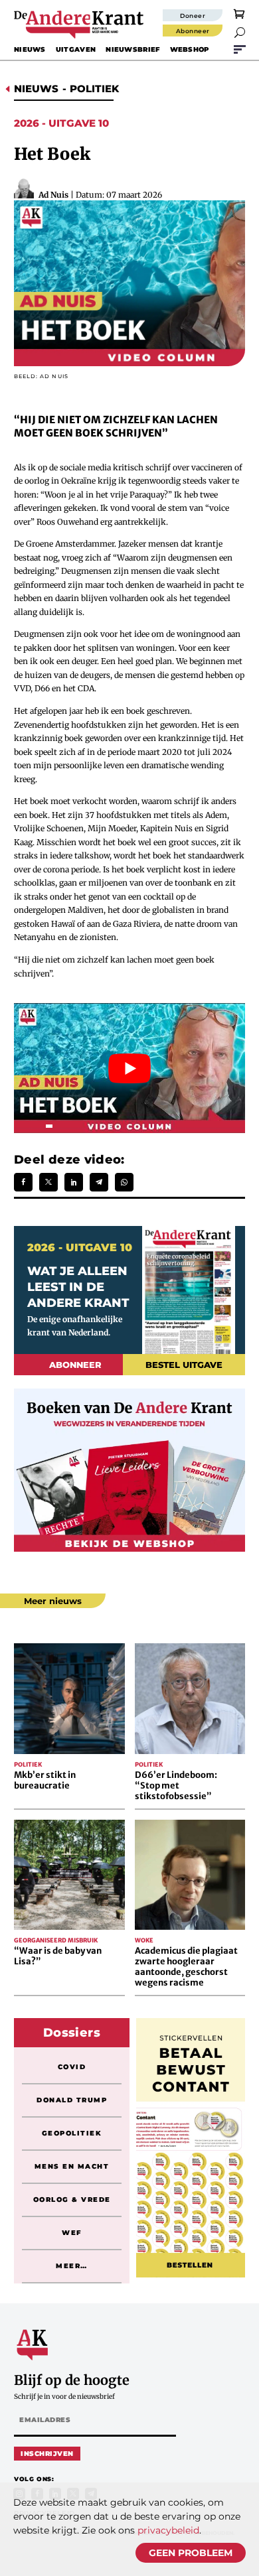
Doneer (193, 16)
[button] (240, 33)
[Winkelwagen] (239, 13)
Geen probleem (191, 2553)
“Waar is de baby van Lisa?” (58, 1956)
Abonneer (193, 31)
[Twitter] (48, 1182)
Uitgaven (76, 49)
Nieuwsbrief (132, 49)
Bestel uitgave (184, 1365)
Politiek (94, 89)
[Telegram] (99, 1182)
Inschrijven (47, 2454)
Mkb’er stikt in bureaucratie (45, 1780)
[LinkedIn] (74, 1182)
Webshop (190, 49)
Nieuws (30, 49)
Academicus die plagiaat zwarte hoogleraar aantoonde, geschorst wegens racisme (186, 1967)
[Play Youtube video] (129, 1068)
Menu (240, 49)
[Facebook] (23, 1182)
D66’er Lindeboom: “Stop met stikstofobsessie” (176, 1786)
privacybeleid (168, 2530)
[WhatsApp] (124, 1182)
